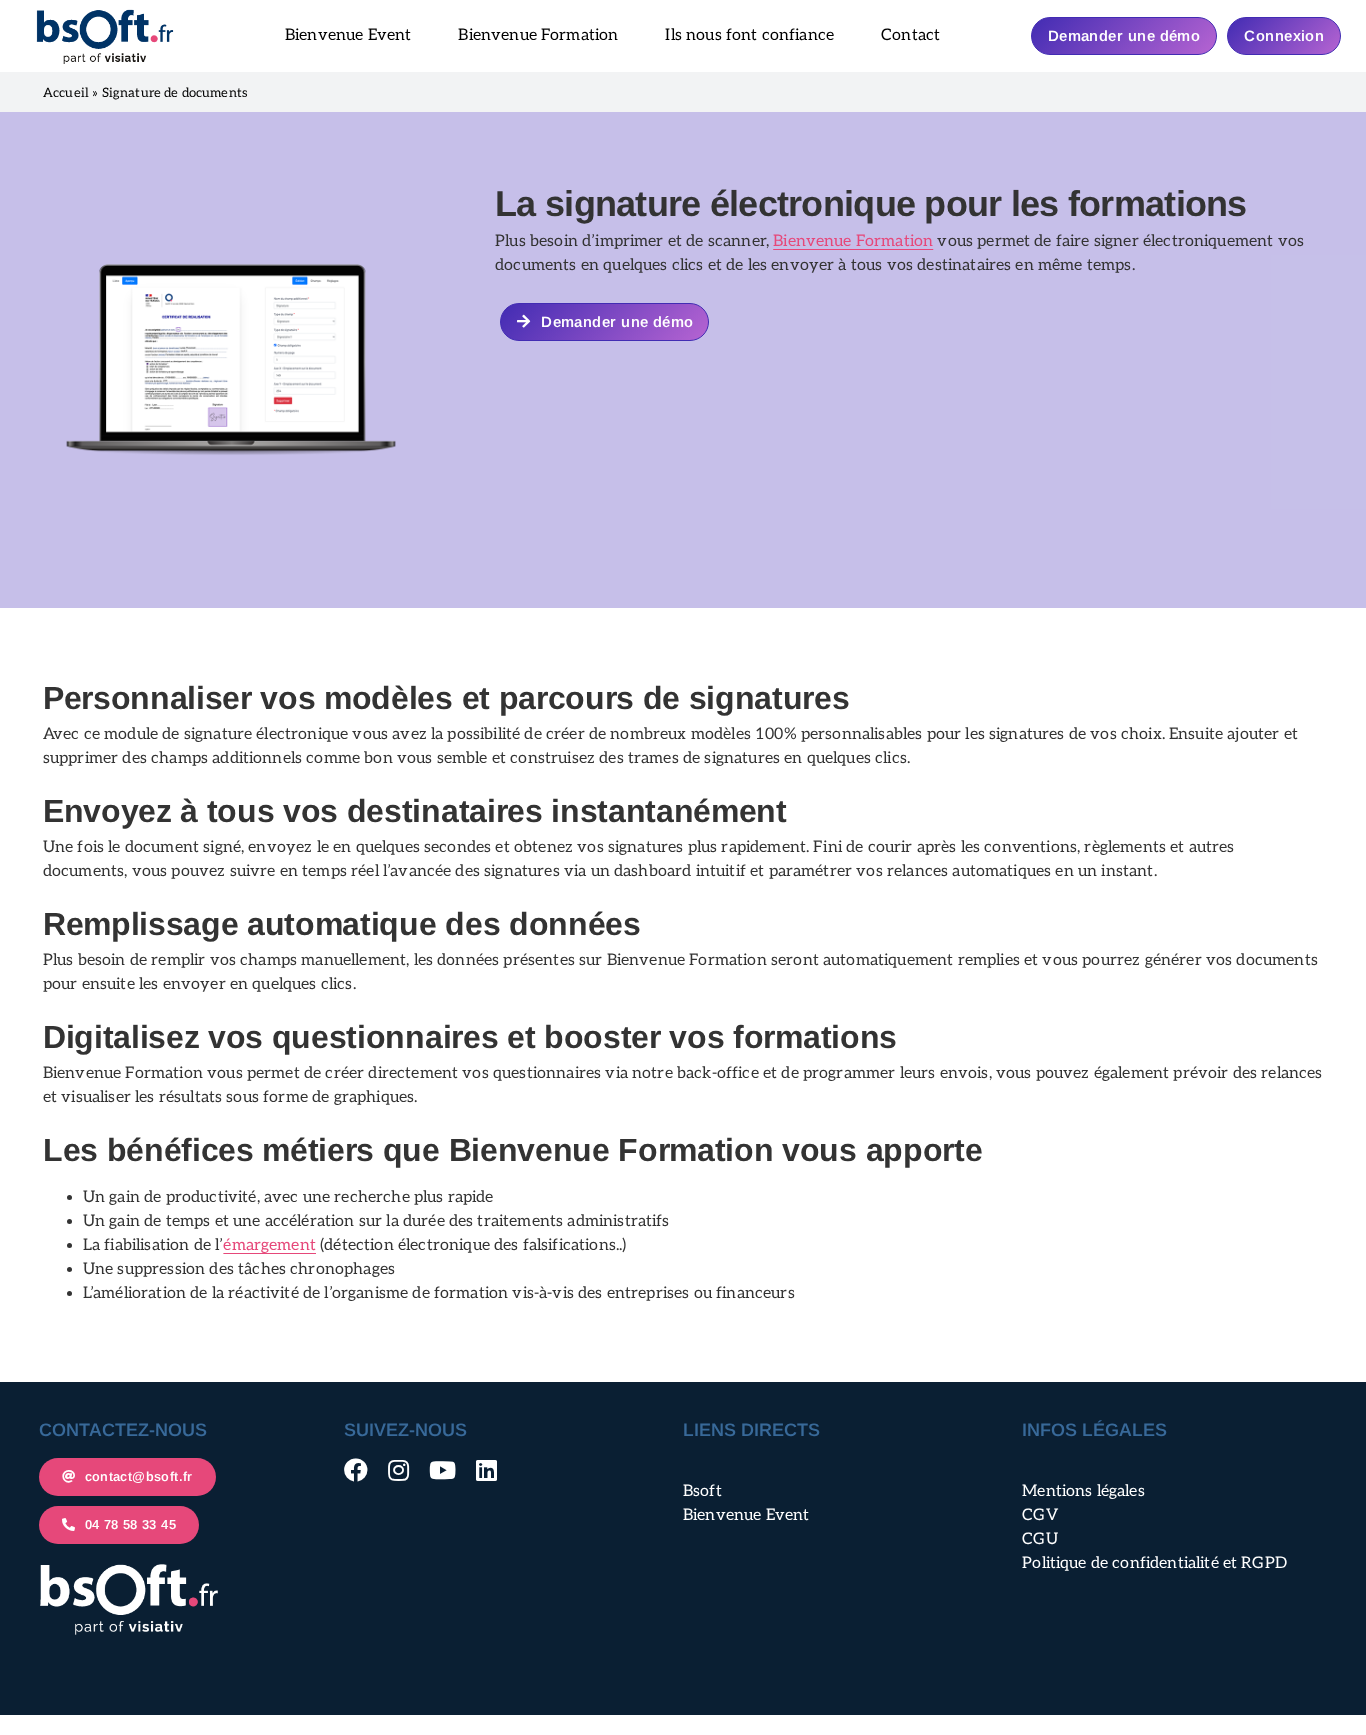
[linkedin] (486, 1470)
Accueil (66, 93)
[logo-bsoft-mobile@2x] (105, 15)
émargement (269, 1245)
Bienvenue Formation (853, 241)
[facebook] (356, 1470)
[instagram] (398, 1470)
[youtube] (442, 1470)
